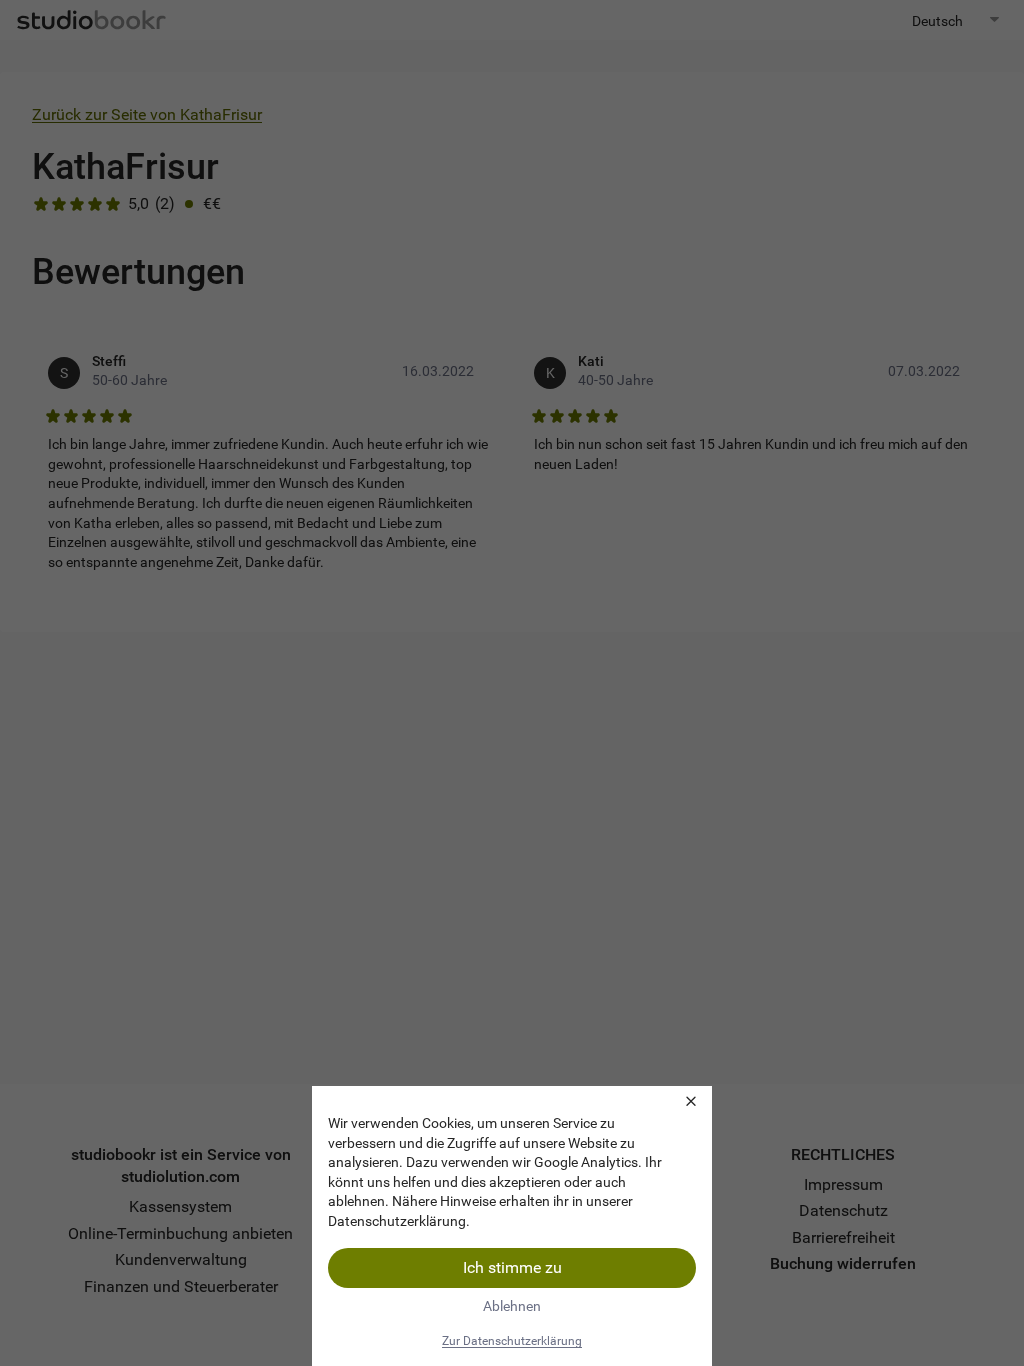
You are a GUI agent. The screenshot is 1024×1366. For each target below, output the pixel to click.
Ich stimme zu (512, 1267)
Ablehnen (512, 1306)
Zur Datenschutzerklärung (512, 1341)
